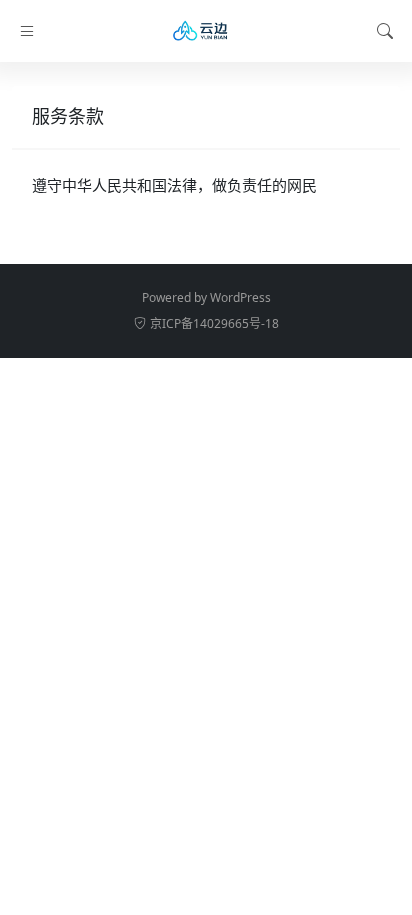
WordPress (240, 297)
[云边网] (206, 31)
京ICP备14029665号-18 (214, 323)
